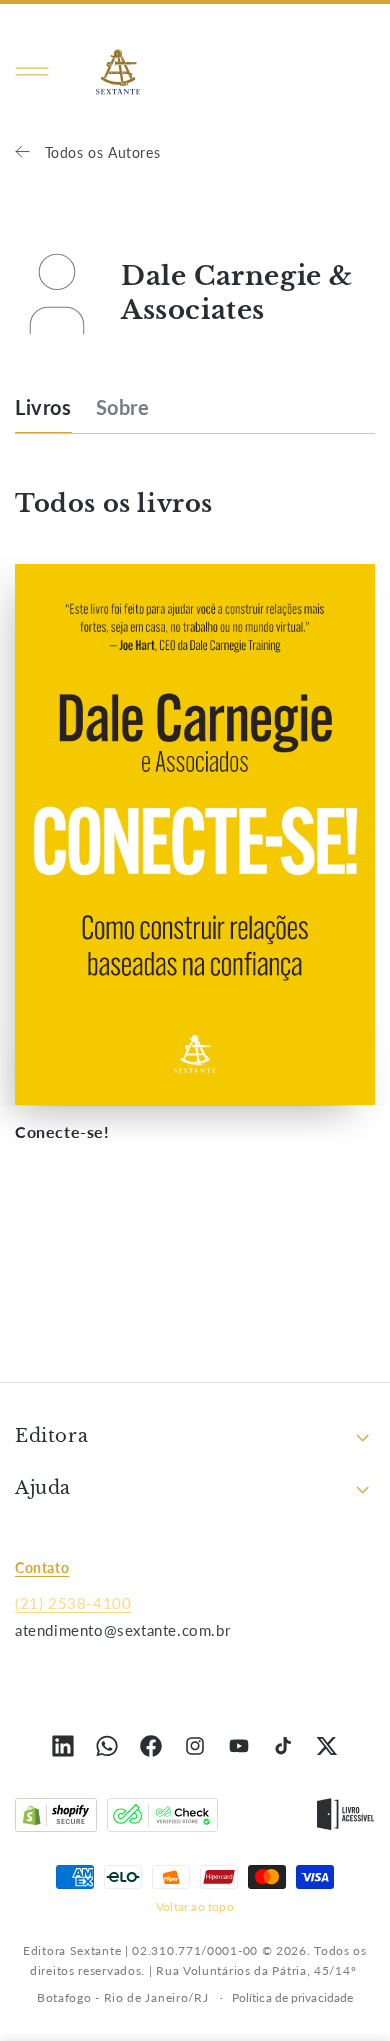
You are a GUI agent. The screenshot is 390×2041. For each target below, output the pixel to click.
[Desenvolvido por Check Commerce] (162, 1819)
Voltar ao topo (195, 1906)
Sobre (123, 407)
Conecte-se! (62, 1131)
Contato (42, 1567)
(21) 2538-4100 (73, 1603)
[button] (32, 72)
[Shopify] (56, 1819)
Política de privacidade (292, 1997)
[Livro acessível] (345, 1819)
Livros (43, 407)
